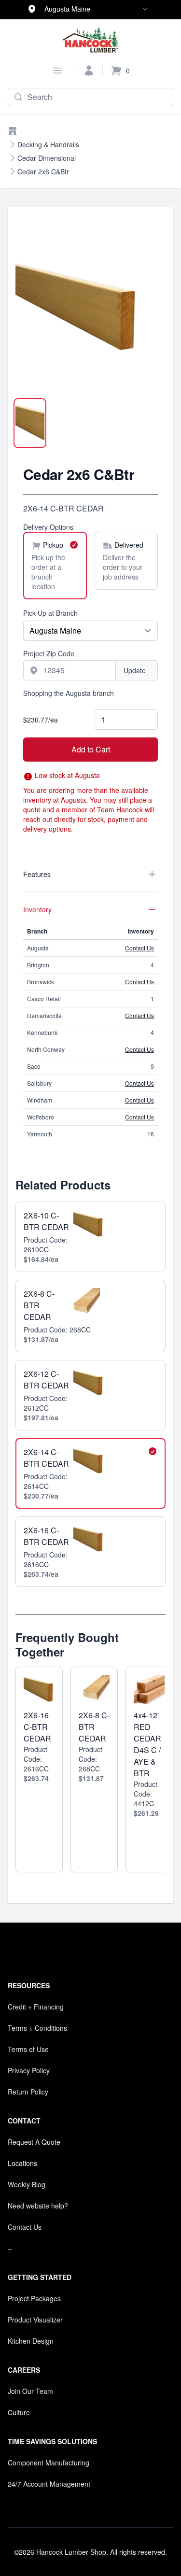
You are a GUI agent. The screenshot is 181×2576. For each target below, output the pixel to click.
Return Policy (28, 2092)
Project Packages (34, 2298)
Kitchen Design (31, 2341)
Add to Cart (91, 749)
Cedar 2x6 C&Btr (43, 171)
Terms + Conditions (37, 2028)
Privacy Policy (29, 2070)
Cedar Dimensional (47, 158)
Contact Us (139, 948)
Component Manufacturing (49, 2463)
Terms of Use (28, 2049)
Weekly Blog (27, 2184)
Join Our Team (30, 2391)
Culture (19, 2412)
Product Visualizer (35, 2320)
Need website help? (38, 2206)
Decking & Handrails (48, 144)
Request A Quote (34, 2142)
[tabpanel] (90, 313)
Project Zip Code (49, 653)
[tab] (30, 423)
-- (10, 2248)
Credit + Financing (36, 2007)
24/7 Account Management (49, 2484)
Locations (22, 2163)
